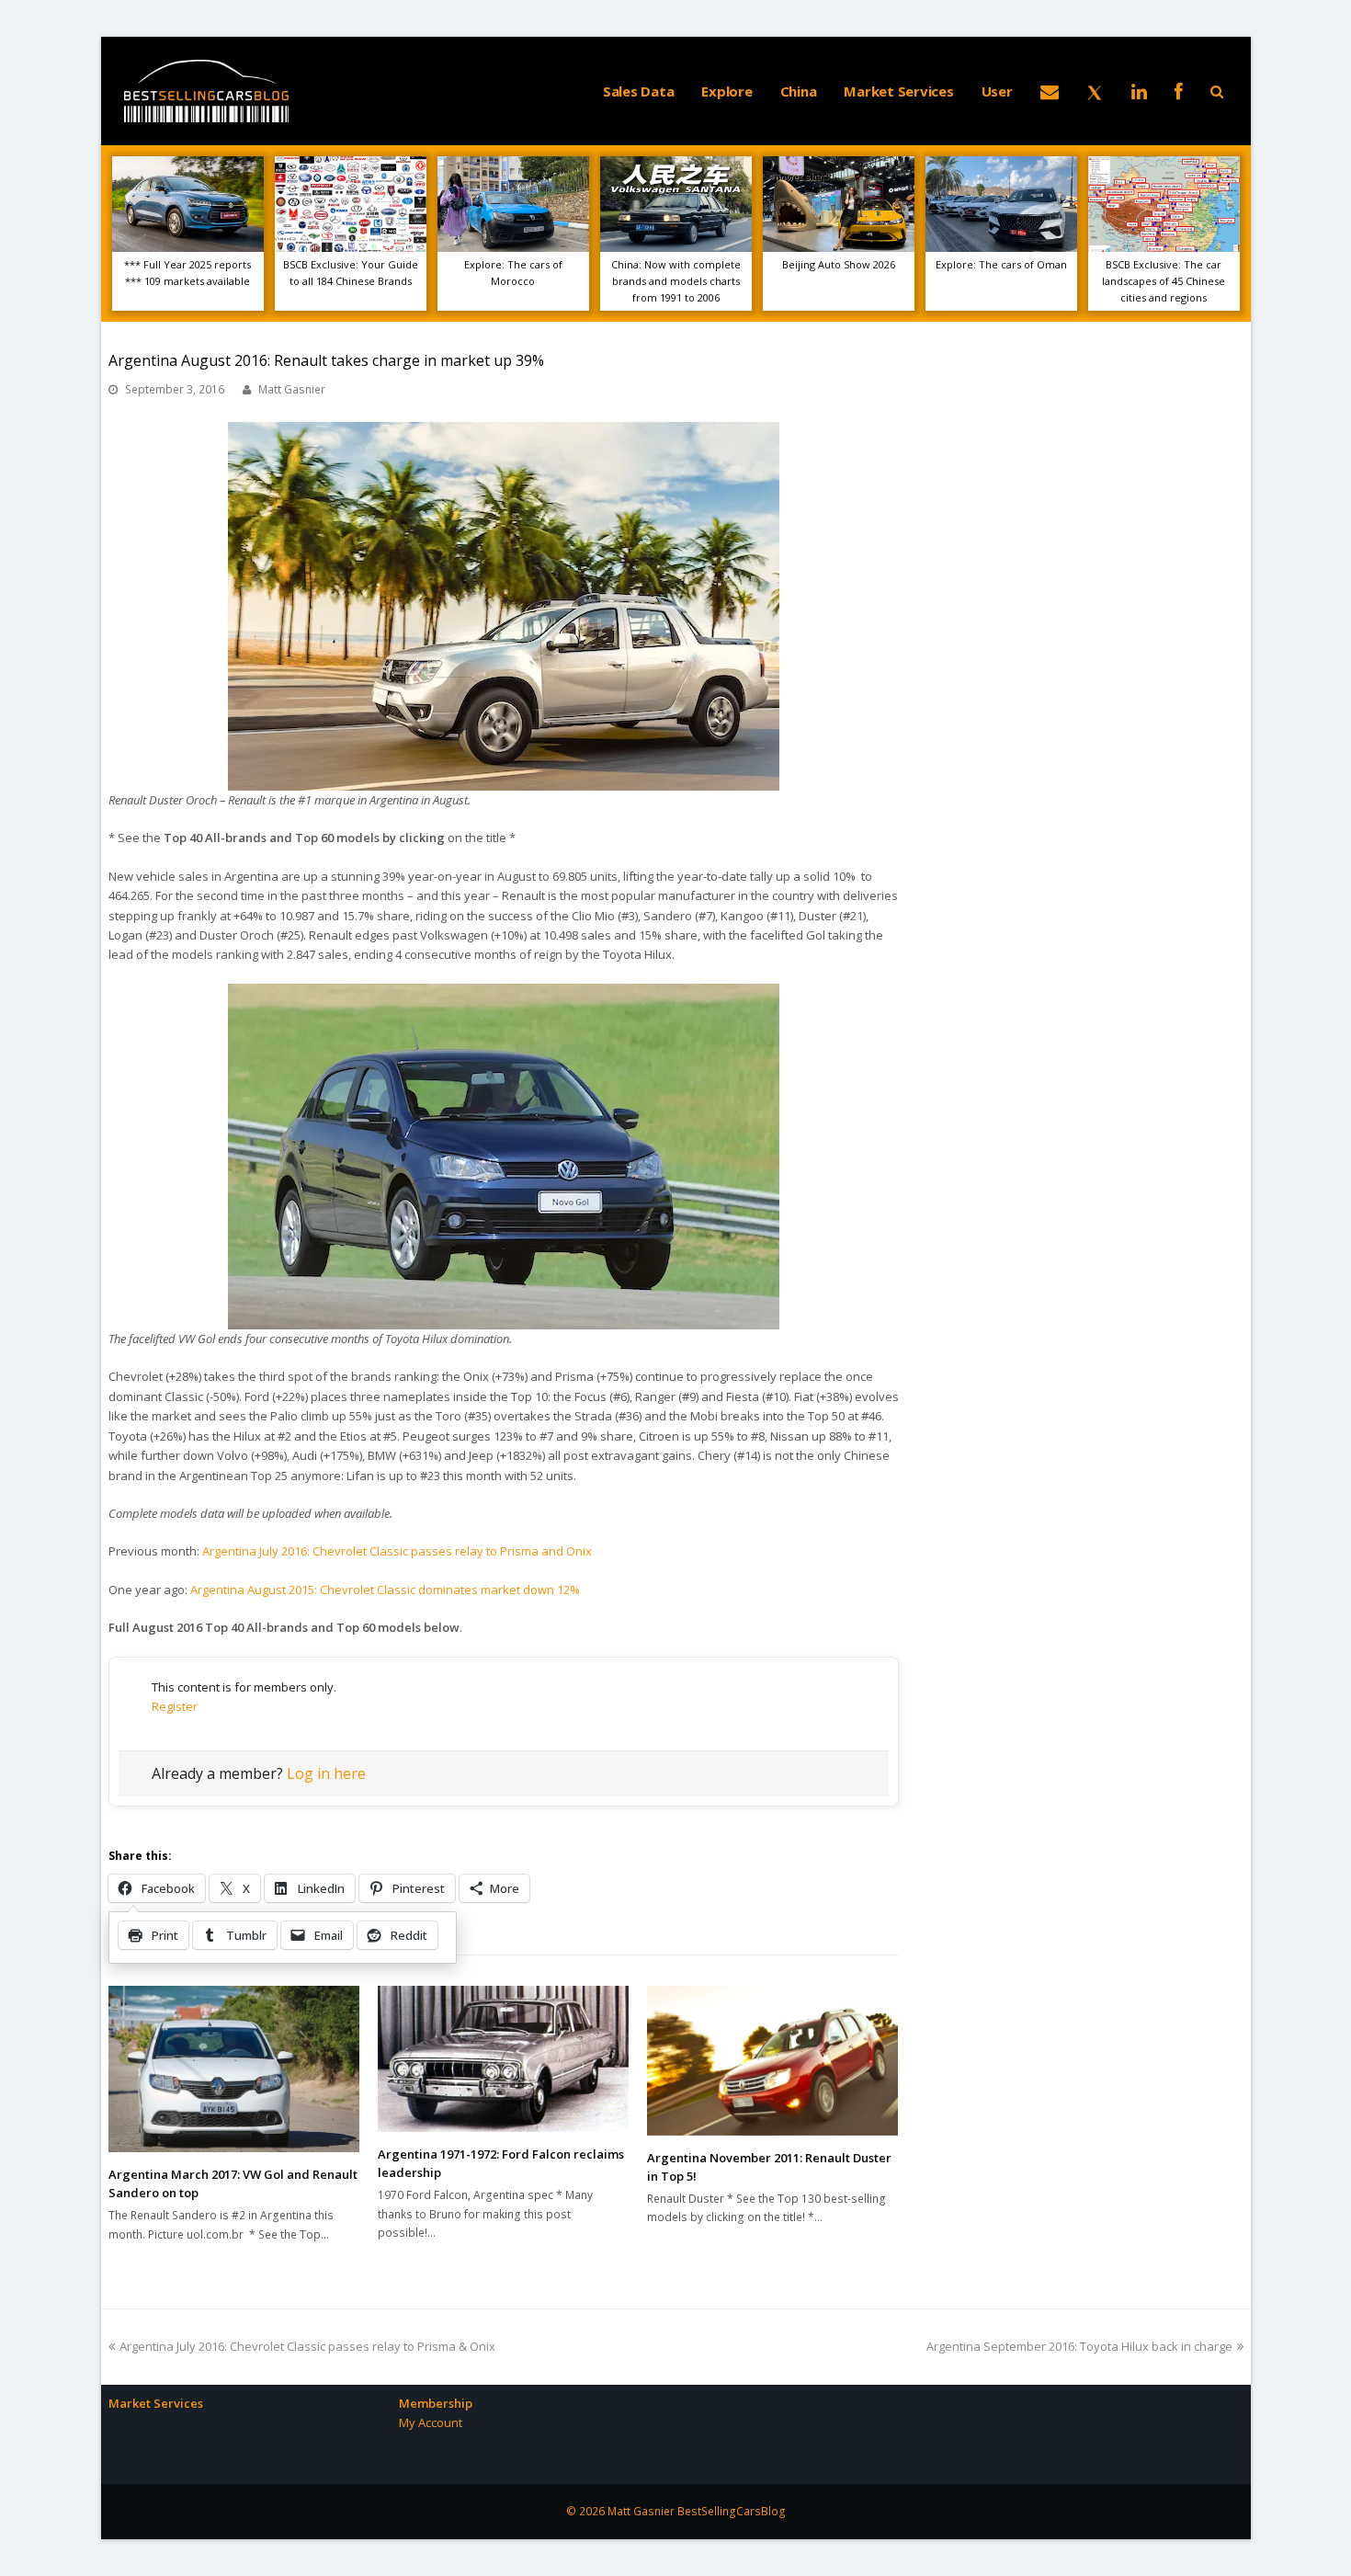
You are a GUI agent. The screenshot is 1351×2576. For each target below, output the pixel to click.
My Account (431, 2422)
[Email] (1050, 91)
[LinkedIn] (1139, 91)
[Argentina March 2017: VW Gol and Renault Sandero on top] (234, 2069)
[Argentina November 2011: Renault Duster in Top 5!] (772, 2061)
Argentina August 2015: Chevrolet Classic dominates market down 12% (385, 1590)
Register (175, 1706)
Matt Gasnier (292, 389)
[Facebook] (1179, 91)
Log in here (326, 1773)
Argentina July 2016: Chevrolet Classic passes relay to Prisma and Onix (397, 1551)
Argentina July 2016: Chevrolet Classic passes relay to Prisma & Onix (307, 2346)
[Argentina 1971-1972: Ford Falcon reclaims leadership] (503, 2059)
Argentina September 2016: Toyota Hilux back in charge (1079, 2346)
